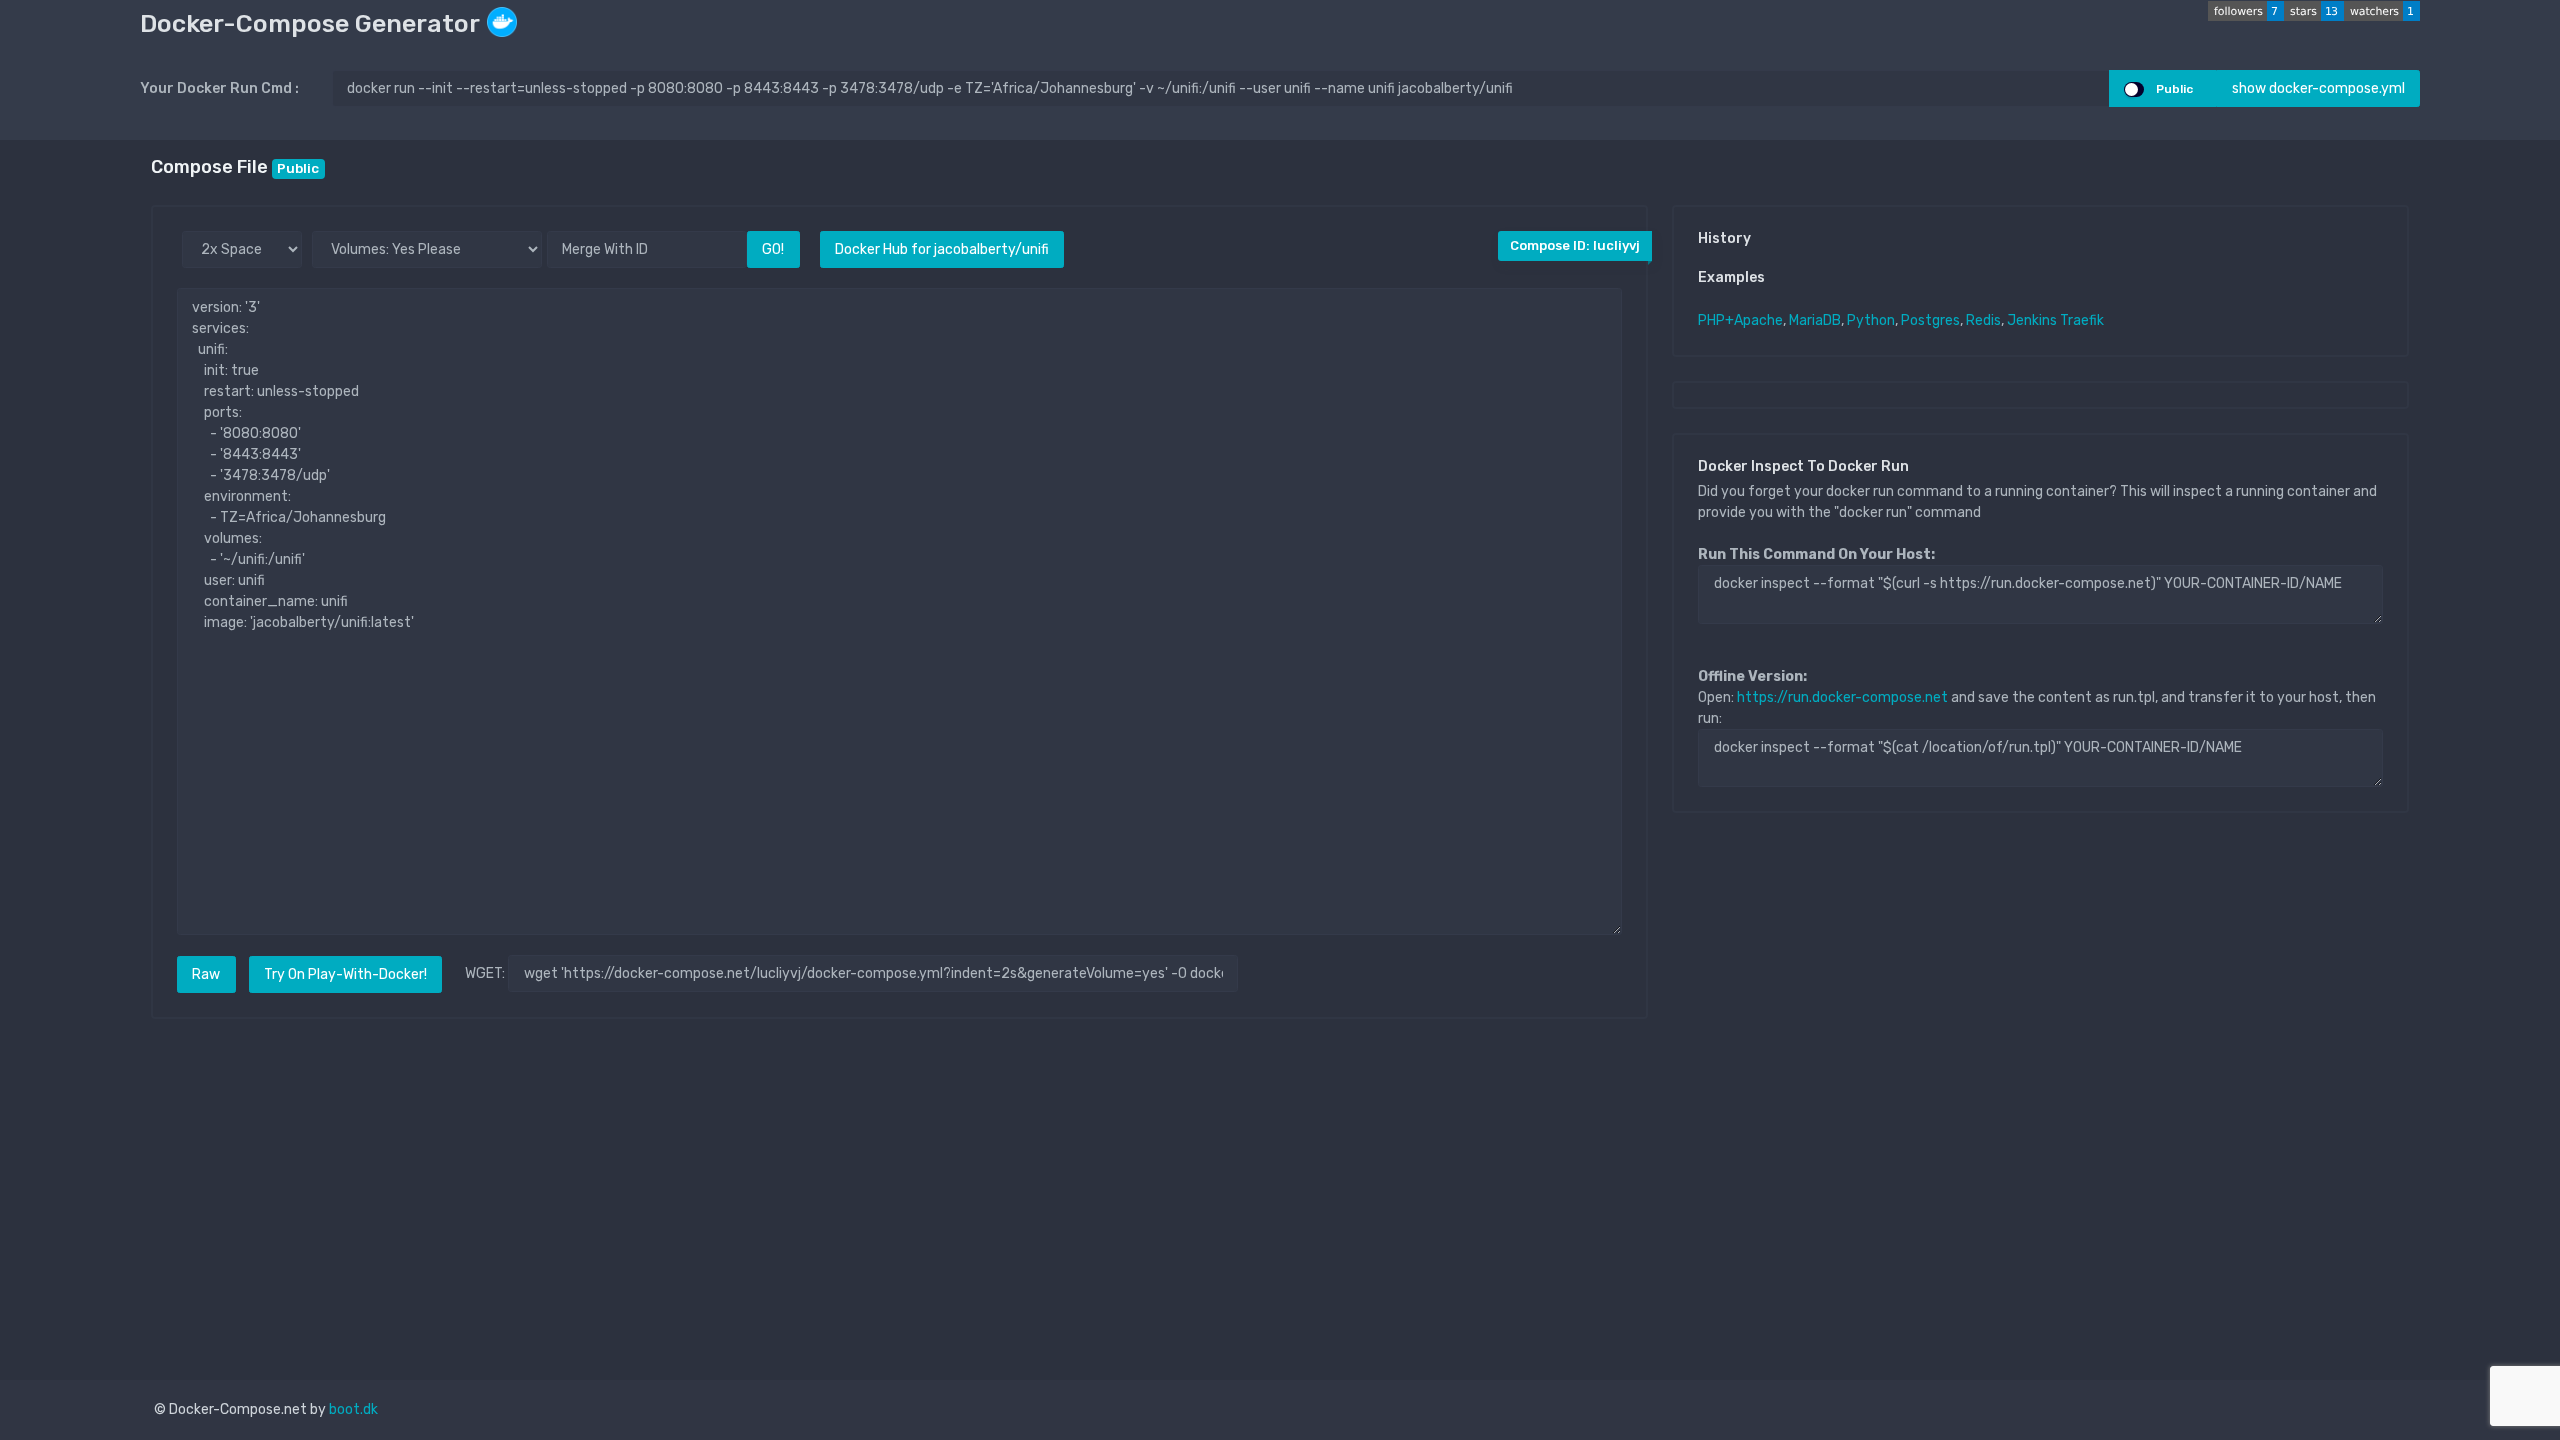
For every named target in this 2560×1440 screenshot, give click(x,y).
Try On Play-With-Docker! (345, 974)
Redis (1983, 320)
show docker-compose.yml (2318, 88)
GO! (773, 249)
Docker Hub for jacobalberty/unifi (942, 249)
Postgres (1930, 320)
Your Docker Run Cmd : (219, 88)
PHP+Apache (1740, 320)
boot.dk (353, 1409)
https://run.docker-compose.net (1842, 697)
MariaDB (1815, 320)
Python (1871, 320)
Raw (206, 974)
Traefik (2082, 320)
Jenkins (2032, 320)
